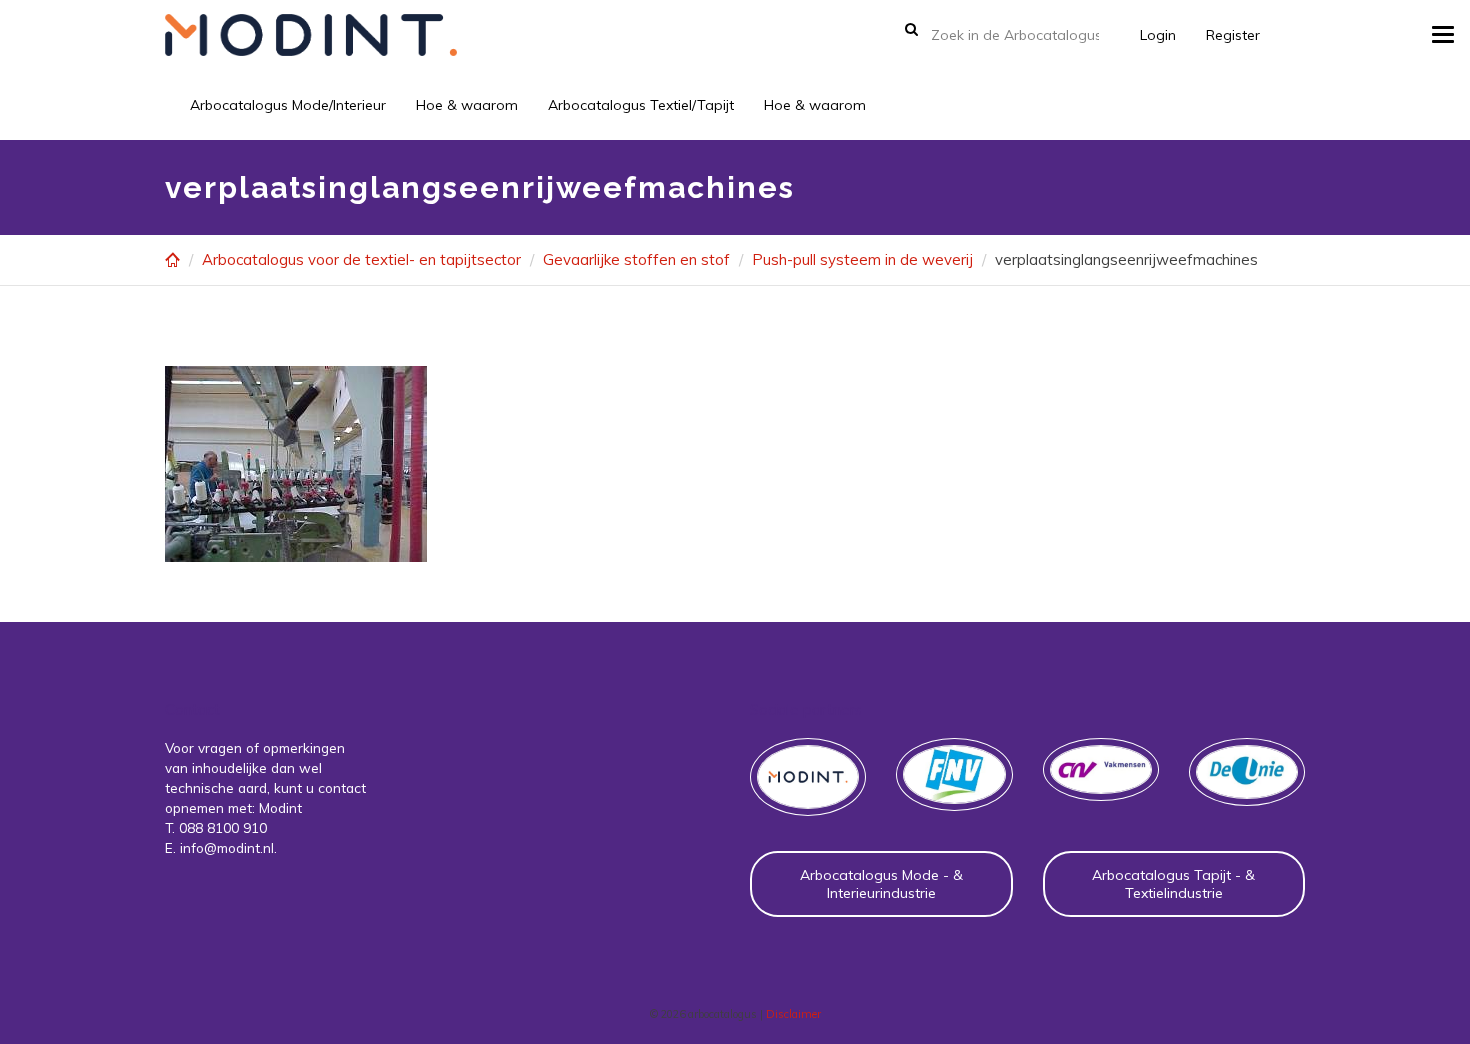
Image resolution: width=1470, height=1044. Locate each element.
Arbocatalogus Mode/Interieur (288, 105)
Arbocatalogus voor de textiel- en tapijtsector (361, 259)
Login (1158, 35)
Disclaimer (793, 1014)
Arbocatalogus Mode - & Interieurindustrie (881, 884)
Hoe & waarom (467, 105)
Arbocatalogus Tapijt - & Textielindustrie (1173, 884)
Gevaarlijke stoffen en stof (636, 259)
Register (1233, 35)
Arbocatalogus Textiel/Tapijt (641, 105)
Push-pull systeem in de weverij (862, 259)
